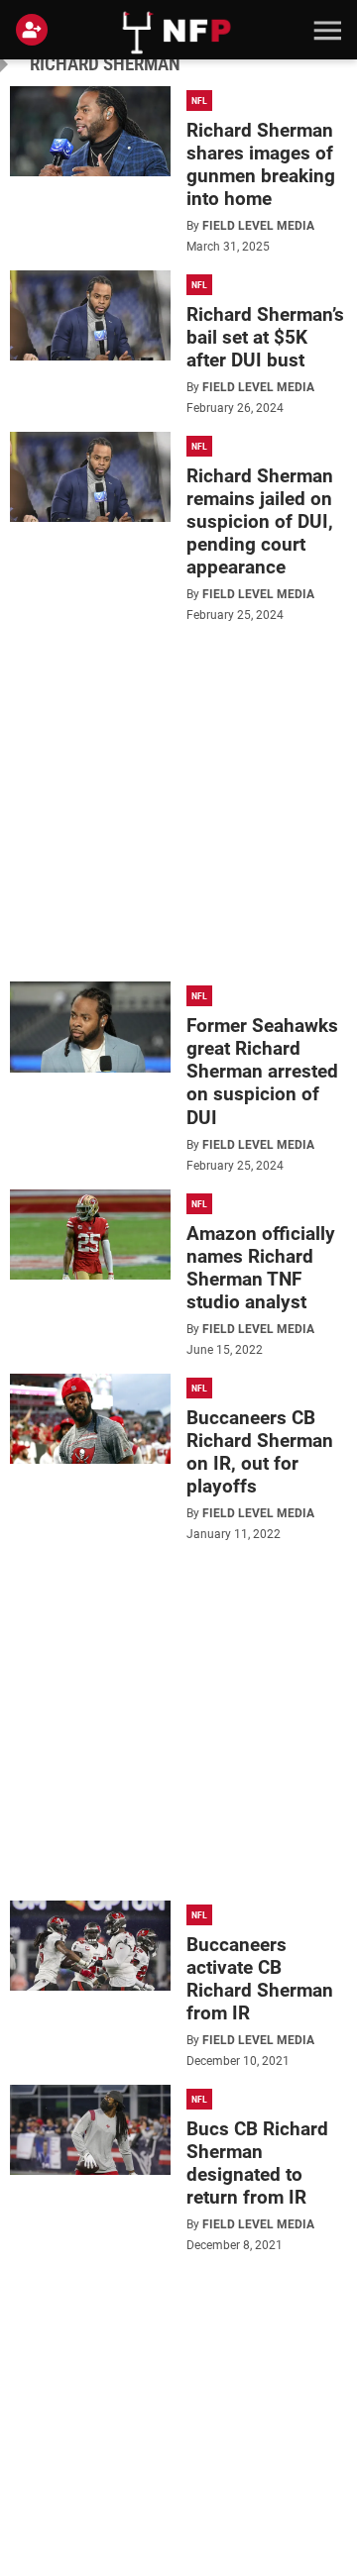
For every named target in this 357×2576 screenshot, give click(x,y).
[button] (325, 30)
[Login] (36, 30)
